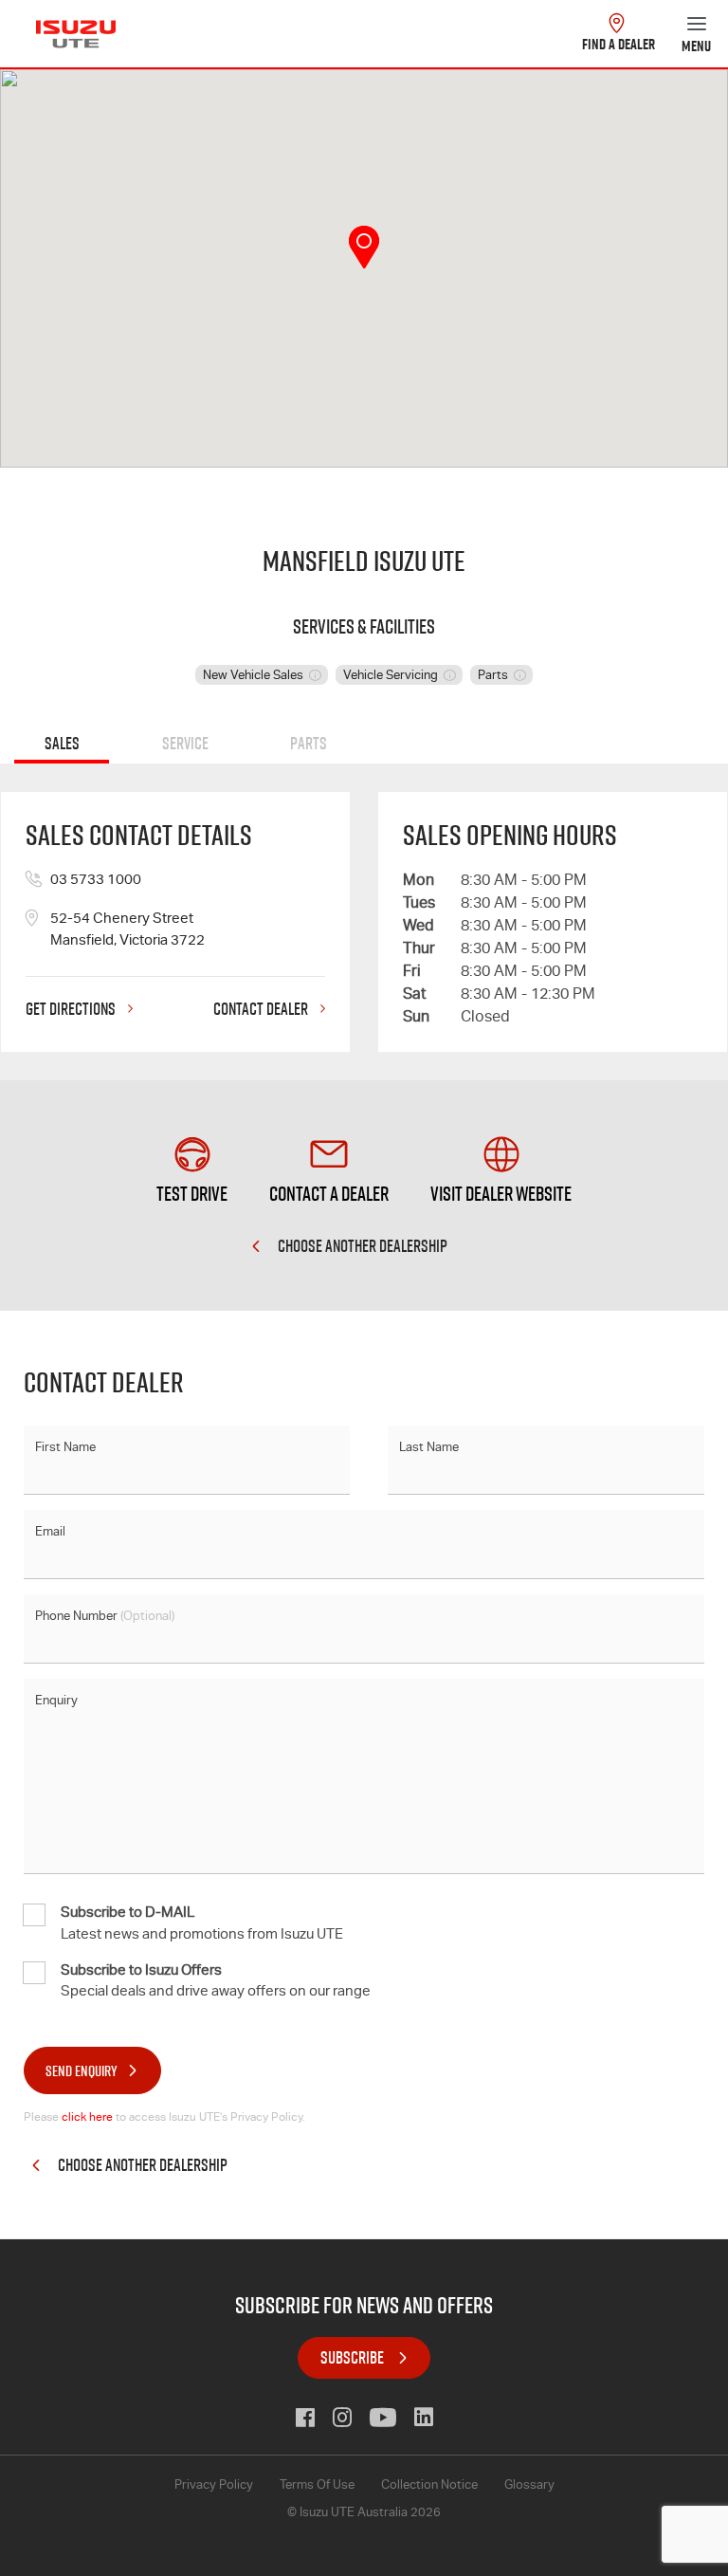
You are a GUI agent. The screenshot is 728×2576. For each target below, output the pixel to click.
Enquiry (56, 1702)
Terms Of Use (317, 2486)
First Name (65, 1449)
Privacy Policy (214, 2486)
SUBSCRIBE (352, 2357)
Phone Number (105, 1618)
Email (50, 1533)
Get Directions (72, 1010)
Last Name (429, 1449)
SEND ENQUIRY (82, 2070)
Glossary (529, 2486)
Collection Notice (429, 2486)
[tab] (62, 746)
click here (87, 2118)
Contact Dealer (262, 1010)
